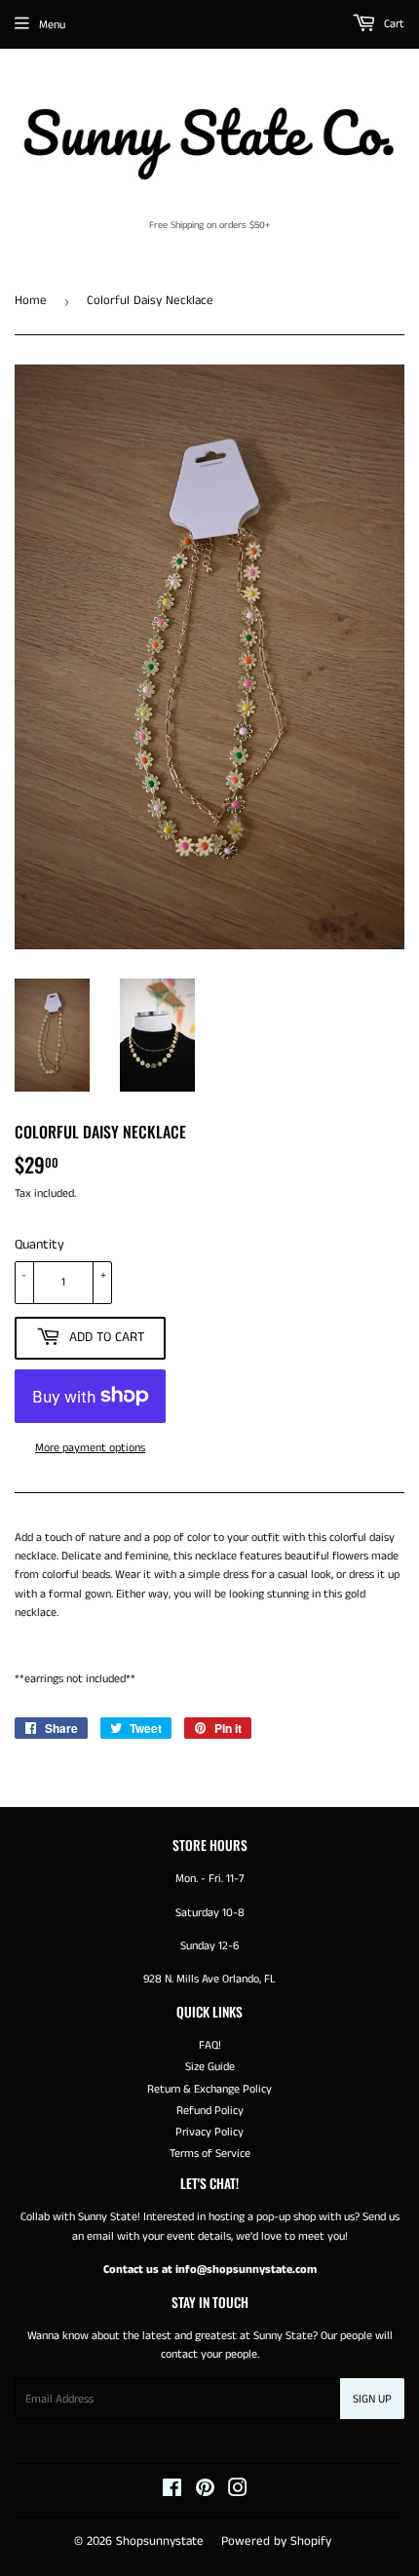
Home (31, 301)
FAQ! (210, 2045)
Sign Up (372, 2399)
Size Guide (210, 2067)
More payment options (90, 1448)
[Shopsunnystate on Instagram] (238, 2492)
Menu (52, 25)
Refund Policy (210, 2111)
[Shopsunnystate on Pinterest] (205, 2492)
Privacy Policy (209, 2132)
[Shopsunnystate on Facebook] (172, 2492)
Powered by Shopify (276, 2541)
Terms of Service (210, 2153)
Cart (393, 24)
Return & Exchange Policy (209, 2089)
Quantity (39, 1245)
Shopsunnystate (160, 2541)
